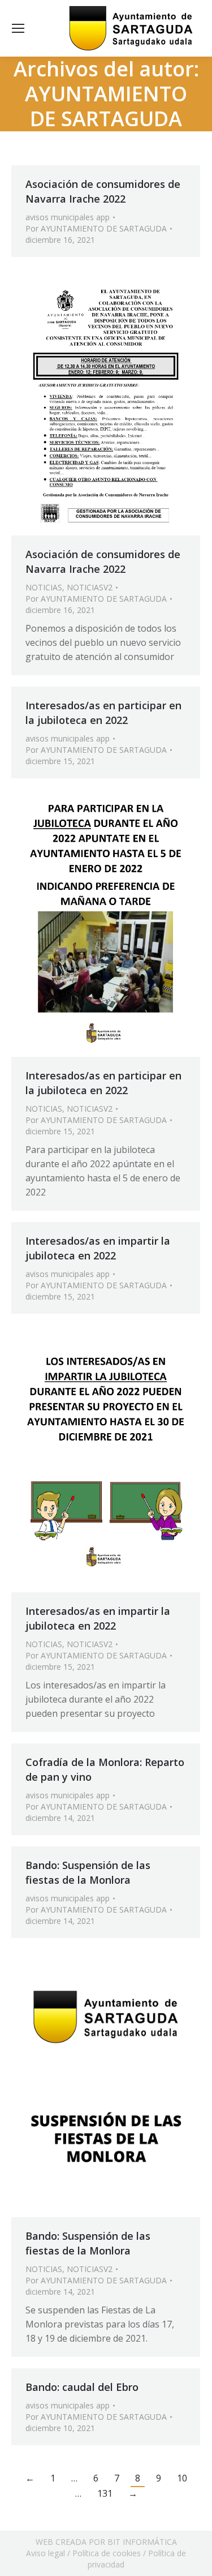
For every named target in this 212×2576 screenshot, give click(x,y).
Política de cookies (107, 2553)
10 (182, 2478)
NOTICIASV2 (90, 587)
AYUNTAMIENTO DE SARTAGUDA (106, 106)
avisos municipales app (68, 217)
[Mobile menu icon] (18, 28)
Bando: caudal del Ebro (82, 2387)
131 (105, 2493)
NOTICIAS (44, 587)
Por (96, 228)
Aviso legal (46, 2553)
